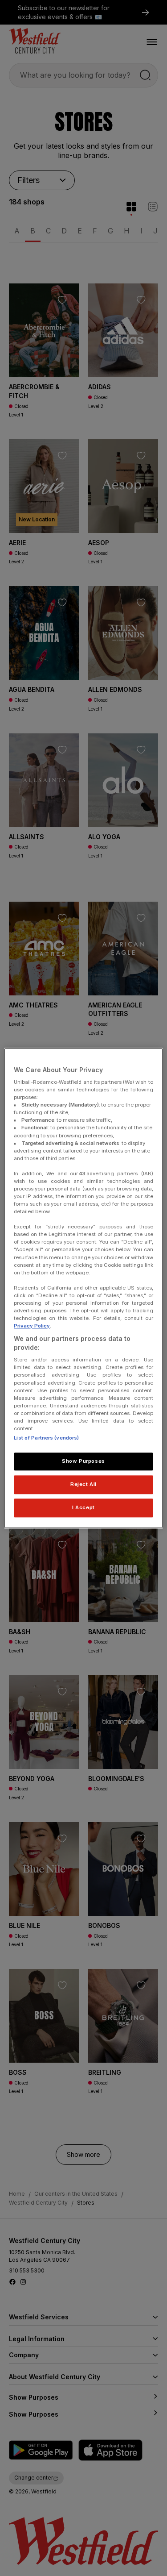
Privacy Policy (32, 1326)
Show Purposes (83, 1461)
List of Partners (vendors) (46, 1438)
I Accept (83, 1507)
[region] (83, 1288)
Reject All (83, 1484)
